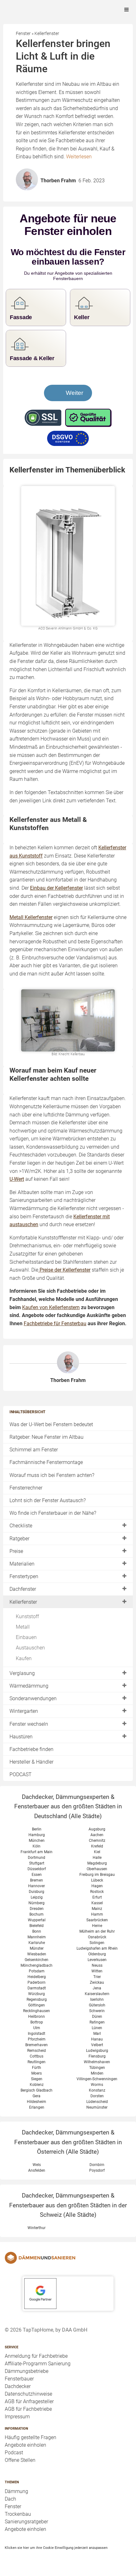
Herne (97, 1926)
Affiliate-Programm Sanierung (38, 2364)
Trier (97, 1977)
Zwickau (97, 1982)
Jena (97, 1988)
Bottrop (37, 2022)
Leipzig (37, 1897)
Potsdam (37, 1971)
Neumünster (97, 2107)
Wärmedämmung (29, 1686)
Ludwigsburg (97, 2051)
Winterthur (37, 2228)
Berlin (37, 1829)
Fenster (13, 2506)
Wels (37, 2165)
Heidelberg (37, 1977)
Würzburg (37, 1994)
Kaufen (24, 1658)
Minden (97, 2073)
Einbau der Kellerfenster (56, 888)
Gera (37, 2096)
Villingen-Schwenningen (97, 2079)
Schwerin (97, 2011)
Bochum (37, 1914)
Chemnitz (97, 1841)
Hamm (97, 1914)
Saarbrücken (97, 1920)
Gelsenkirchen (37, 1960)
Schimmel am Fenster (34, 1450)
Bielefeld (37, 1926)
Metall (23, 1627)
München (37, 1841)
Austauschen (30, 1648)
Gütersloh (97, 2005)
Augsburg (97, 1829)
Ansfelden (37, 2170)
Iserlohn (97, 1999)
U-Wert (17, 1179)
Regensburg (37, 1999)
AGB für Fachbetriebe (28, 2409)
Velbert (97, 2045)
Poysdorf (97, 2170)
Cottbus (37, 2056)
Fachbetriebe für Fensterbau (55, 1323)
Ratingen (97, 2022)
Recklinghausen (37, 2011)
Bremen (37, 1880)
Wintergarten (24, 1711)
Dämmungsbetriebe (27, 2371)
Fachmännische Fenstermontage (46, 1462)
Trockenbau (18, 2514)
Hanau (97, 2039)
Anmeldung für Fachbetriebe (36, 2356)
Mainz (97, 1909)
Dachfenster (23, 1589)
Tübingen (97, 2068)
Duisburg (37, 1892)
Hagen (97, 1886)
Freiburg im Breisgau (97, 1875)
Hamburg (37, 1835)
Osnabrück (97, 1937)
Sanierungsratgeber (26, 2522)
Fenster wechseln (29, 1724)
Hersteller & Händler (31, 1762)
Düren (97, 2017)
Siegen (37, 2079)
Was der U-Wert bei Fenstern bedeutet (51, 1424)
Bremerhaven (37, 2045)
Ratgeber (19, 1539)
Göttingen (37, 2005)
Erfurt (97, 1897)
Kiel (97, 1852)
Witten (97, 1971)
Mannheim (37, 1937)
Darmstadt (37, 1988)
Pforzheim (37, 2039)
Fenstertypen (24, 1576)
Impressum (17, 2417)
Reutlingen (37, 2062)
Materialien (22, 1564)
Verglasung (22, 1673)
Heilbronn (37, 2017)
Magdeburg (97, 1863)
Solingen (97, 1943)
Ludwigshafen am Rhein (97, 1948)
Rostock (97, 1892)
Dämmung (16, 2491)
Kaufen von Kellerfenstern (51, 1307)
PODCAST (21, 1774)
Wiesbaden (37, 1954)
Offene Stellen (20, 2460)
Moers (37, 2073)
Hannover (37, 1886)
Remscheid (37, 2051)
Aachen (97, 1835)
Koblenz (37, 2085)
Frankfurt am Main (37, 1852)
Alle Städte (85, 1816)
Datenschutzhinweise (28, 2394)
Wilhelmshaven (97, 2062)
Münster (37, 1948)
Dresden (37, 1909)
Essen (37, 1875)
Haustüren (21, 1737)
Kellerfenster (23, 1602)
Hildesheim (37, 2102)
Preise (16, 1551)
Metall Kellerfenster (31, 917)
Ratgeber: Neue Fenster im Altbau (46, 1437)
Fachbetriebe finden (31, 1749)
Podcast (14, 2453)
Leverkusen (97, 1960)
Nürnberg (37, 1903)
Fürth (37, 2068)
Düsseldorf (37, 1869)
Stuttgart (37, 1863)
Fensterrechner (26, 1488)
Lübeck (97, 1880)
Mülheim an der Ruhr (97, 1931)
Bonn (37, 1931)
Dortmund (37, 1858)
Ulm (37, 2028)
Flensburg (97, 2056)
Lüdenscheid (97, 2102)
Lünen (97, 2028)
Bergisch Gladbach (37, 2090)
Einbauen (26, 1637)
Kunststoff (27, 1616)
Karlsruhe (37, 1943)
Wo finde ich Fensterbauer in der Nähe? (53, 1513)
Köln (37, 1846)
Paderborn (37, 1982)
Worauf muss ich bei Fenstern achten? (52, 1475)
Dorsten (97, 2096)
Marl (97, 2034)
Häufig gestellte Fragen (31, 2437)
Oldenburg (97, 1954)
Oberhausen (97, 1869)
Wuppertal (37, 1920)
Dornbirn (97, 2165)
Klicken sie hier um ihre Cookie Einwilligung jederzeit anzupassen (56, 2548)
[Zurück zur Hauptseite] (68, 2258)
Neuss (97, 1965)
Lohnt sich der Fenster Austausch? (48, 1500)
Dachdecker (18, 2386)
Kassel (97, 1903)
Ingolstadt (37, 2034)
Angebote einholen (25, 2445)
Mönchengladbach (37, 1965)
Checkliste (21, 1526)
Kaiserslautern (97, 1994)
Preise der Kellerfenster (64, 1270)
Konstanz (97, 2090)
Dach (10, 2499)
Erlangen (37, 2107)
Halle (97, 1858)
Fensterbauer (19, 2379)
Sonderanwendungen (33, 1698)
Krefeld (97, 1846)
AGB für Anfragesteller (29, 2401)
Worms (97, 2085)
